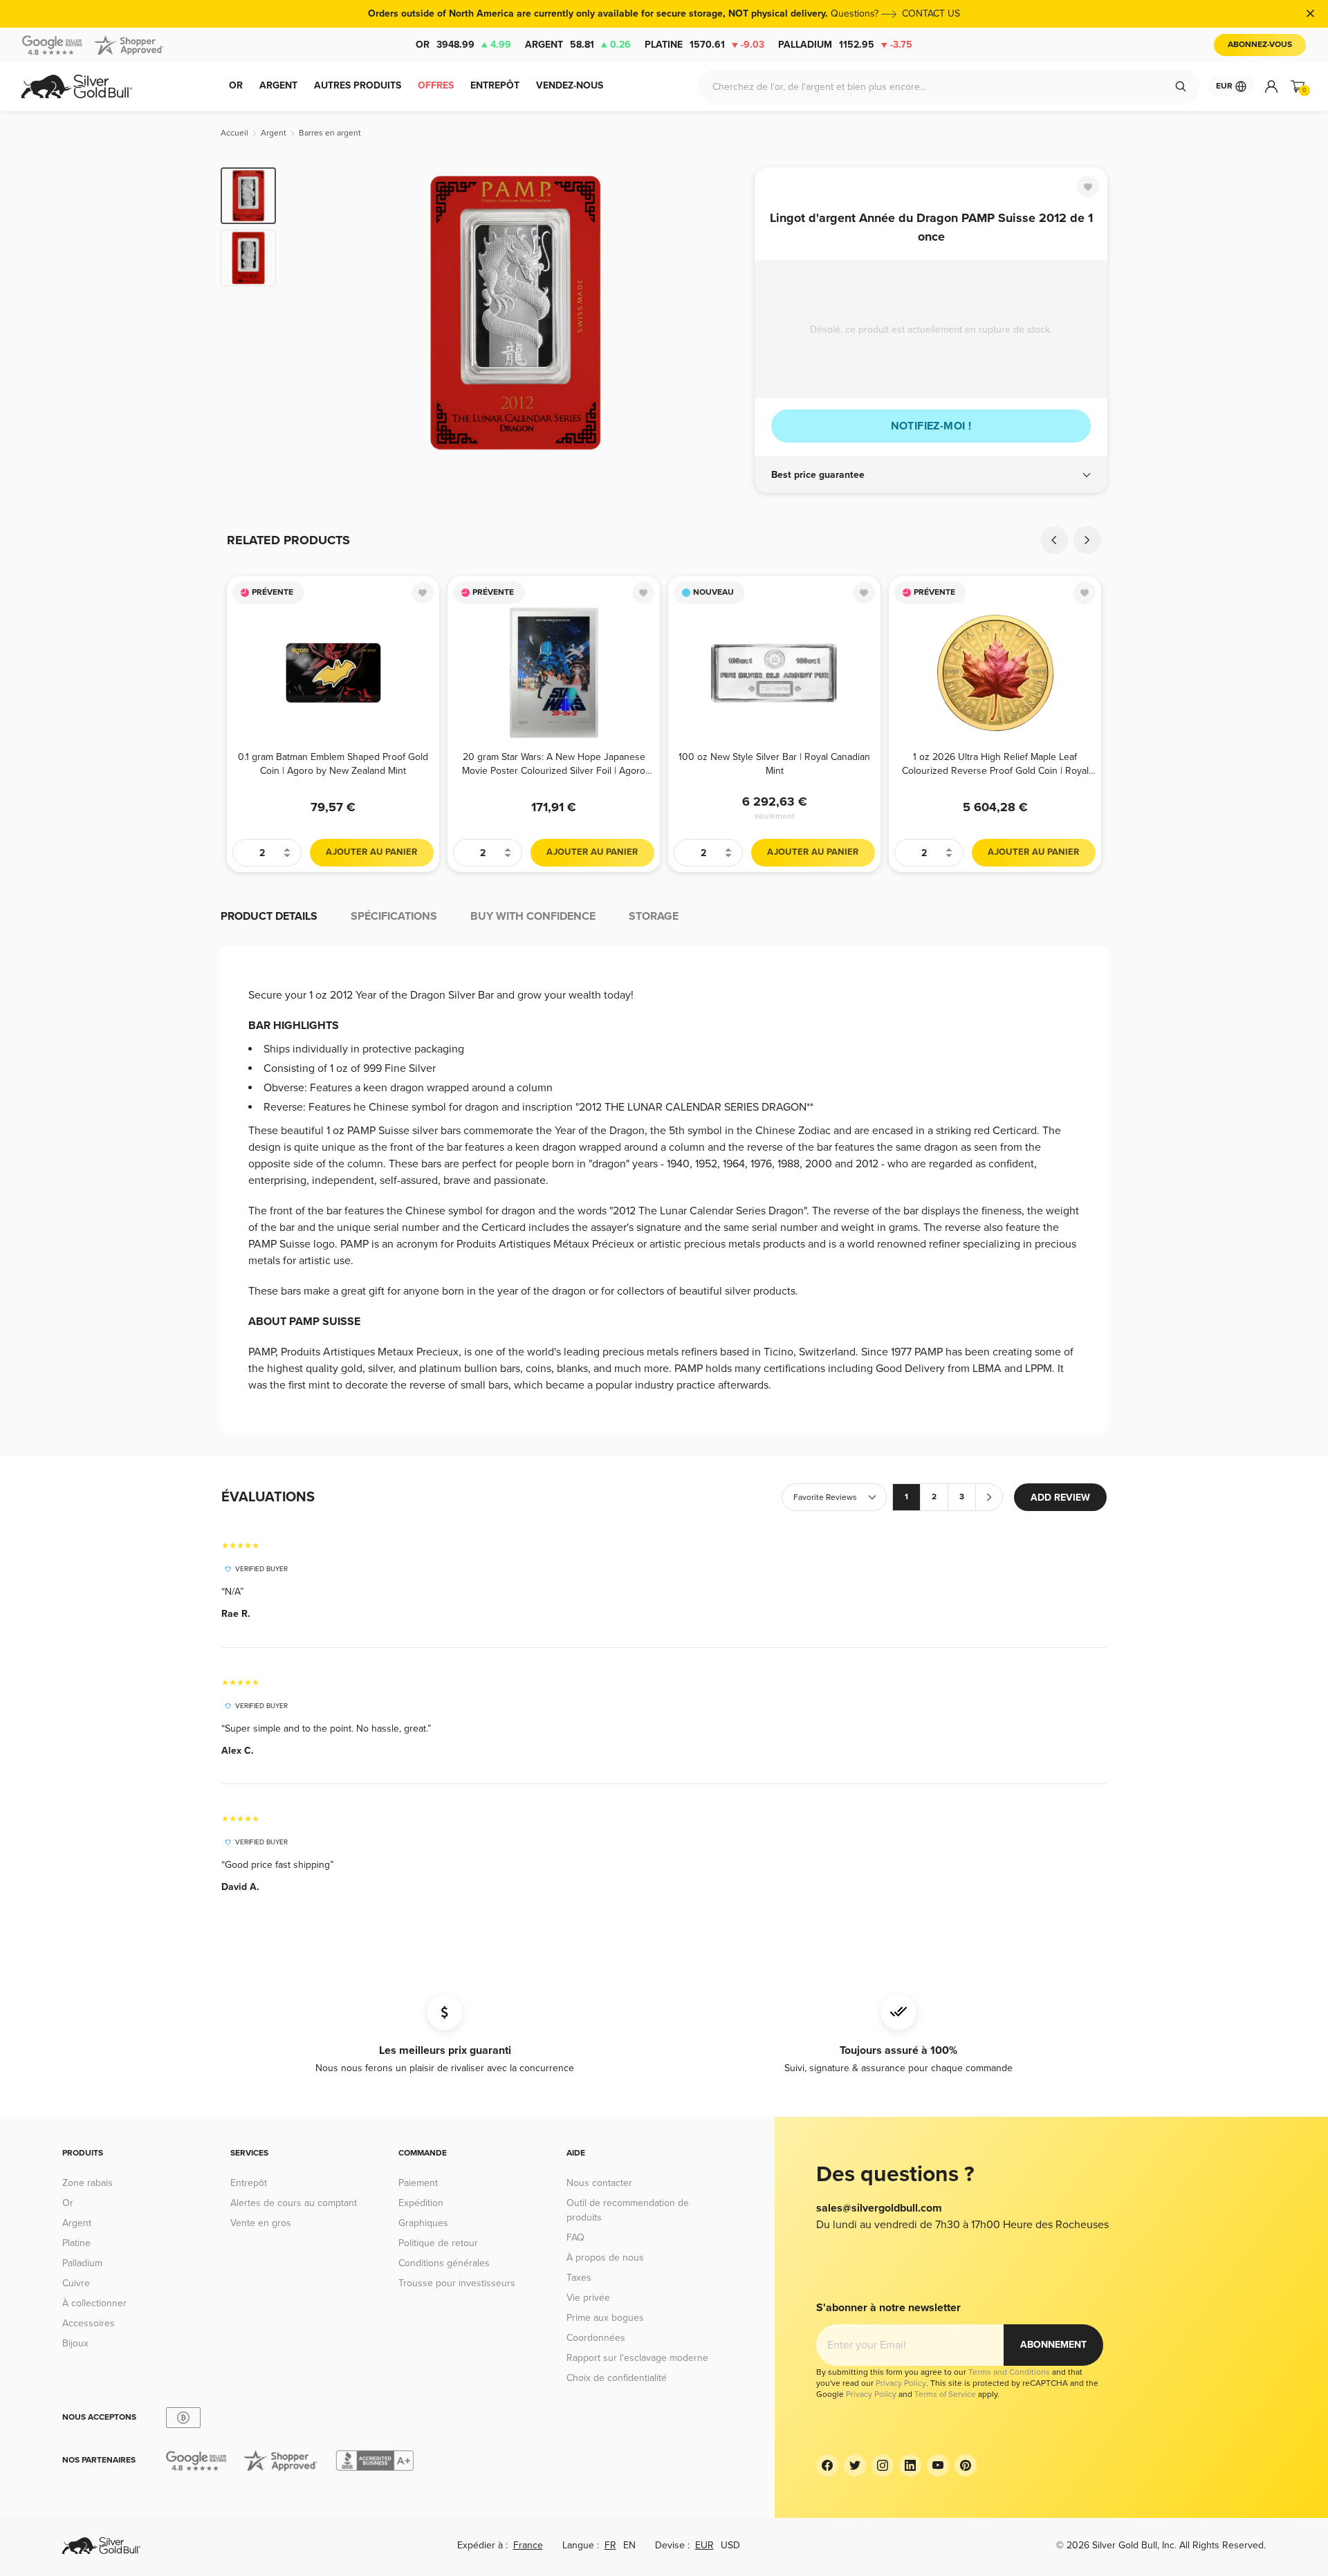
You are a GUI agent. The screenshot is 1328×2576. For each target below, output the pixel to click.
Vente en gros (261, 2223)
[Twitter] (855, 2465)
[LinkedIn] (910, 2465)
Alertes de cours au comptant (294, 2203)
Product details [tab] (269, 916)
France (528, 2545)
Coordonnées (596, 2338)
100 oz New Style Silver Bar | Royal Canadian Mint (774, 764)
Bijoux (75, 2343)
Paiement (418, 2183)
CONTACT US (931, 13)
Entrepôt (249, 2183)
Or (463, 45)
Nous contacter (599, 2183)
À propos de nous (605, 2258)
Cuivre (76, 2283)
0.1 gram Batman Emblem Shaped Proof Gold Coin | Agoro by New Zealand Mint (333, 764)
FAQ (575, 2237)
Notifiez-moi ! (931, 426)
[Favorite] (1088, 187)
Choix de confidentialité (617, 2378)
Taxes (579, 2278)
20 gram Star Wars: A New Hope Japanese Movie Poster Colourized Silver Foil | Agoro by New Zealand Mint (554, 764)
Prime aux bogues (605, 2318)
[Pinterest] (966, 2465)
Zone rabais (87, 2183)
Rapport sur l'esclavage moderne (637, 2358)
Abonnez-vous (1260, 45)
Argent (578, 45)
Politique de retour (438, 2243)
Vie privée (588, 2298)
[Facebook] (827, 2465)
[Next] (1087, 540)
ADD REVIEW (1060, 1498)
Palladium (845, 45)
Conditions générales (444, 2263)
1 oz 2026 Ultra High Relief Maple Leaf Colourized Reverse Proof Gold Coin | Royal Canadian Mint (995, 764)
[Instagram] (883, 2465)
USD (730, 2545)
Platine (704, 45)
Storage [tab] (654, 916)
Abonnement (1053, 2345)
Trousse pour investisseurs (457, 2283)
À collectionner (94, 2303)
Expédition (421, 2203)
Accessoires (89, 2323)
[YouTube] (938, 2465)
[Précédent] (308, 313)
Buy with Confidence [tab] (533, 916)
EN (629, 2545)
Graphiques (423, 2223)
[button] (931, 475)
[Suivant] (723, 313)
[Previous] (1054, 540)
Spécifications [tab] (394, 916)
